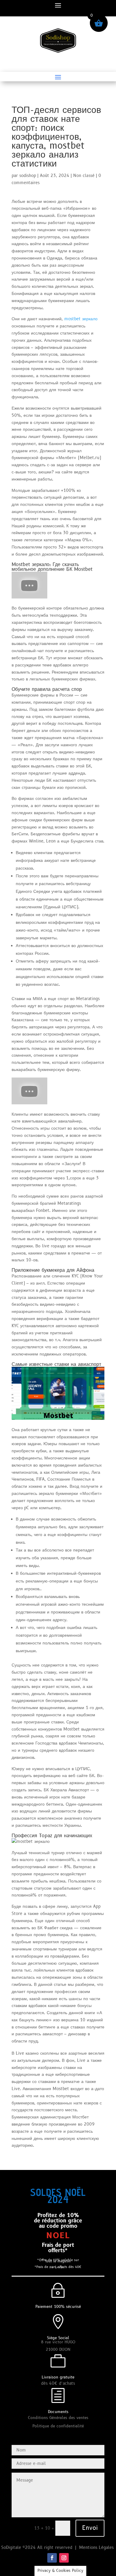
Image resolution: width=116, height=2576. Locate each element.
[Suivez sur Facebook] (52, 2558)
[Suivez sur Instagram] (64, 2558)
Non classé (84, 176)
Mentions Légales (97, 2548)
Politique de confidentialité (58, 2426)
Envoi (90, 2528)
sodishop (28, 176)
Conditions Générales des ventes (58, 2418)
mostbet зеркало (81, 319)
